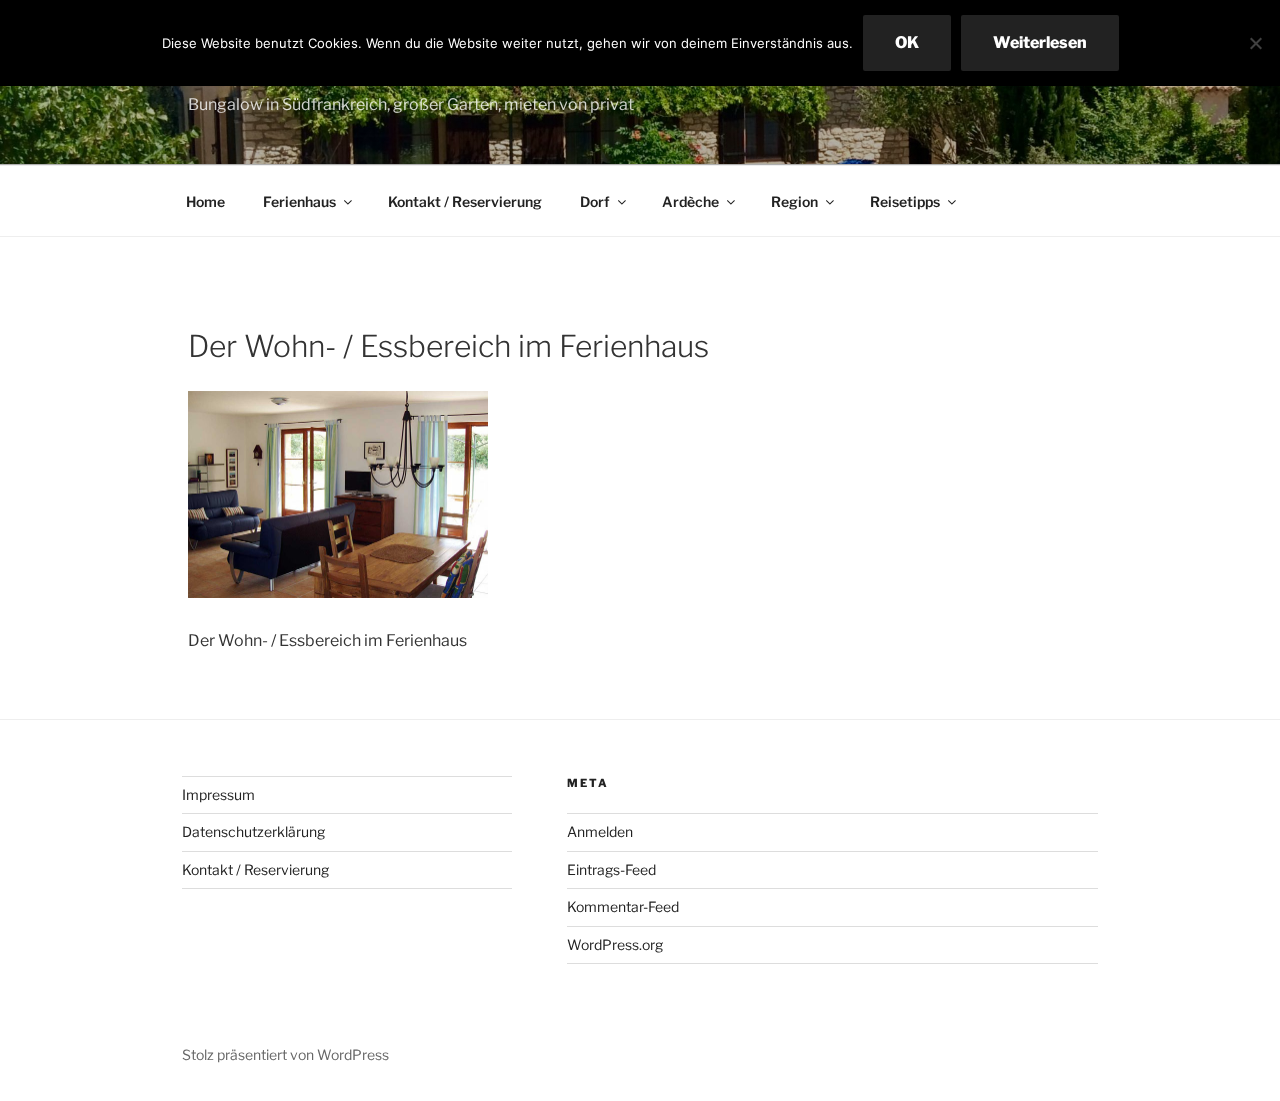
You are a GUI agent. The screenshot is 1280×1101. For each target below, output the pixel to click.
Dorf (595, 201)
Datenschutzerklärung (253, 831)
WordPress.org (615, 944)
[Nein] (1255, 43)
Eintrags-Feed (611, 869)
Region (794, 201)
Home (205, 201)
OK (907, 42)
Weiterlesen (1040, 42)
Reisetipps (905, 201)
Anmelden (600, 831)
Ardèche (690, 201)
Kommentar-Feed (623, 906)
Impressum (218, 794)
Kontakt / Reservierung (465, 201)
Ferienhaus (299, 201)
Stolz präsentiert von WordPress (285, 1054)
